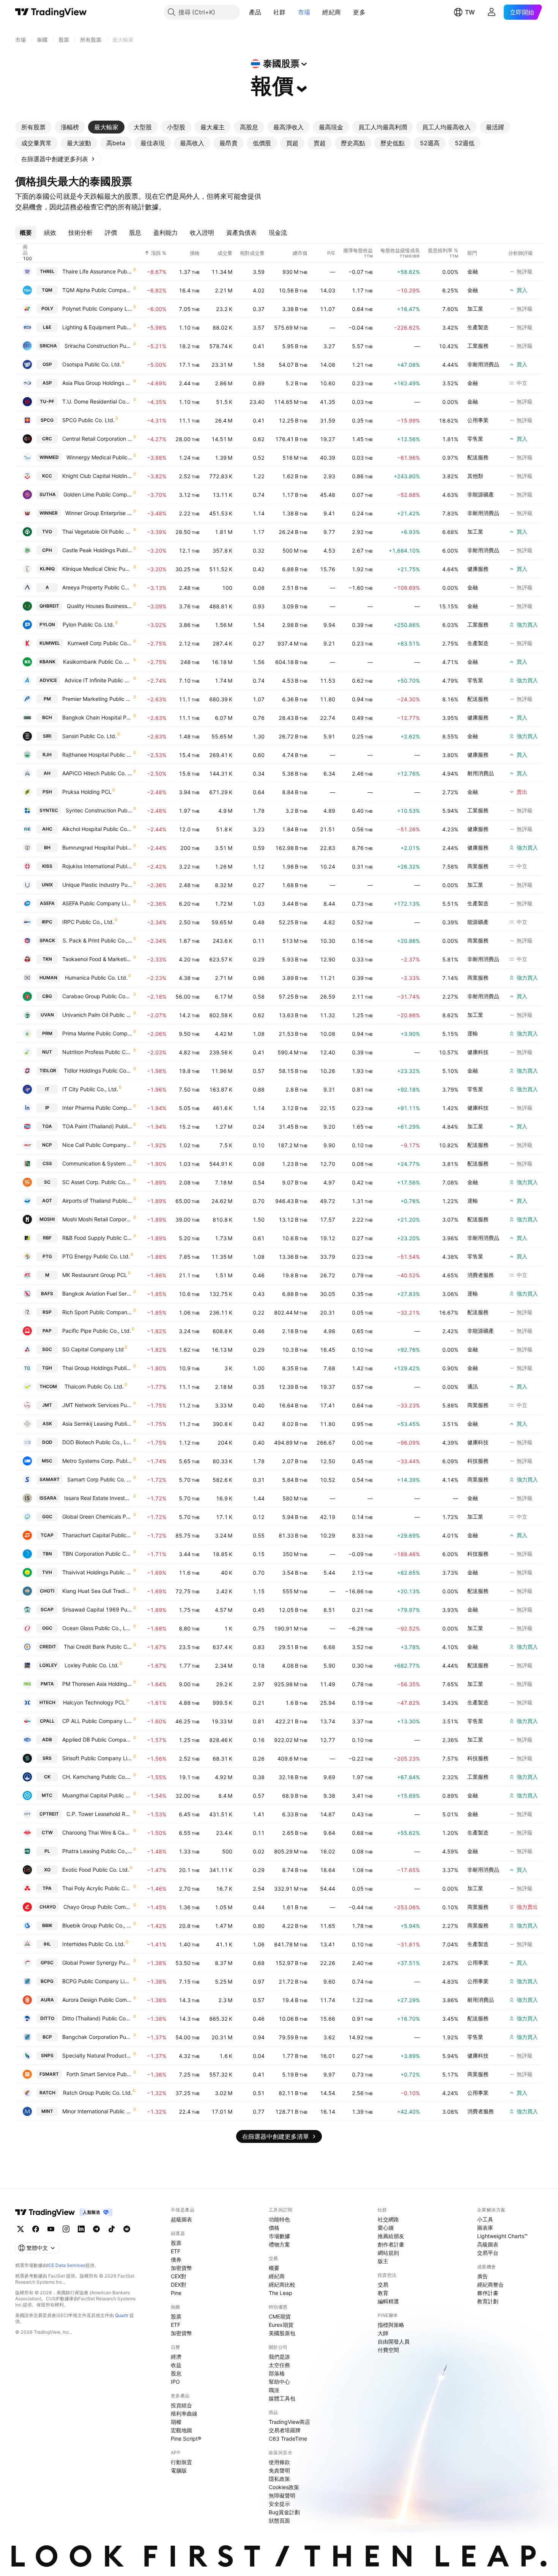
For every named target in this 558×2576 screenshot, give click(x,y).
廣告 (482, 2276)
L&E (47, 327)
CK (47, 1777)
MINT (47, 2111)
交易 (383, 2285)
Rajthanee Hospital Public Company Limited (97, 755)
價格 (274, 2228)
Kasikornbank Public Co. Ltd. (98, 662)
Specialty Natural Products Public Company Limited (97, 2055)
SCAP (47, 1609)
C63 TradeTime (288, 2439)
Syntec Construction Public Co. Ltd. (99, 810)
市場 (304, 12)
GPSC (47, 1963)
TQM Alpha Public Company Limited (97, 290)
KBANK (47, 662)
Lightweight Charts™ (502, 2236)
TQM (47, 290)
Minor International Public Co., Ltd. (97, 2111)
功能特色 (279, 2219)
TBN (47, 1554)
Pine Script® (186, 2439)
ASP (47, 383)
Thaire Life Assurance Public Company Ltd (97, 271)
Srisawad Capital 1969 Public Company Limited (97, 1609)
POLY (47, 309)
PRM (47, 1033)
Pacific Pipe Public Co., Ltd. (97, 1331)
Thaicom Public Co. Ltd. (94, 1386)
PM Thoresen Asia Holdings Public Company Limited (97, 1684)
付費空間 (388, 2350)
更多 (359, 12)
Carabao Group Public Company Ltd (97, 996)
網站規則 (388, 2253)
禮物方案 (279, 2244)
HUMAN (48, 978)
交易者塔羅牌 (285, 2430)
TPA (47, 1888)
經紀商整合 (490, 2285)
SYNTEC (49, 810)
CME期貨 (280, 2316)
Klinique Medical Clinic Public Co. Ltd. (97, 569)
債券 (176, 2259)
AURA (47, 2000)
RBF (47, 1238)
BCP (47, 2037)
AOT (47, 1201)
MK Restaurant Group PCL (95, 1275)
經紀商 (332, 12)
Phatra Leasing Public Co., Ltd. (97, 1851)
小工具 (485, 2219)
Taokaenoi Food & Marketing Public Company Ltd (97, 959)
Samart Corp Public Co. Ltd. (100, 1479)
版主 (383, 2261)
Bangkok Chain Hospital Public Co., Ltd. (97, 717)
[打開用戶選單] (492, 12)
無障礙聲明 (282, 2495)
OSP (47, 364)
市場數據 (279, 2236)
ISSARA (48, 1498)
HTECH (47, 1702)
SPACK (47, 940)
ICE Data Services (66, 2265)
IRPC (47, 922)
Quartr (122, 2315)
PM (47, 699)
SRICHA (48, 346)
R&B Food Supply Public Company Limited (97, 1238)
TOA (47, 1126)
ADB (47, 1740)
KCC (47, 476)
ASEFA (47, 903)
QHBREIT (49, 606)
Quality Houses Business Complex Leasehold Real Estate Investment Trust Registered (100, 606)
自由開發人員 (394, 2341)
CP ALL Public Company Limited (97, 1721)
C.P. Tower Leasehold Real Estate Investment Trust (99, 1814)
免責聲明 (279, 2470)
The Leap (281, 2293)
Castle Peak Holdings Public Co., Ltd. (97, 550)
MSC (47, 1461)
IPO (175, 2382)
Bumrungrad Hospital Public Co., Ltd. (97, 847)
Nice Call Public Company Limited (97, 1145)
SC (47, 1182)
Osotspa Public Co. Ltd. (92, 364)
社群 (280, 12)
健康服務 (478, 569)
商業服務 (478, 866)
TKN (47, 959)
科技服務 (478, 1461)
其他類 (475, 476)
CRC (47, 439)
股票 (176, 2243)
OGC (47, 1628)
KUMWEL (50, 643)
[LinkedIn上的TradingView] (81, 2229)
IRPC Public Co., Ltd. (88, 922)
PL (47, 1851)
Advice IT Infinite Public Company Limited (99, 680)
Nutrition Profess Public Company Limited (97, 1052)
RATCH (47, 2093)
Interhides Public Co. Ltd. (94, 1944)
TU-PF (47, 401)
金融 (473, 271)
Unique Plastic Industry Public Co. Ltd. (97, 885)
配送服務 (478, 457)
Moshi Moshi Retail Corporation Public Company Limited (97, 1219)
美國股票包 (282, 2333)
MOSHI (47, 1219)
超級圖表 (181, 2219)
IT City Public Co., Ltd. (90, 1089)
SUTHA (48, 494)
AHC (47, 829)
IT (47, 1089)
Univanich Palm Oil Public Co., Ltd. (97, 1015)
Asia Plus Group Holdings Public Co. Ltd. (97, 383)
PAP (47, 1331)
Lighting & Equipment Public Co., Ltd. (97, 327)
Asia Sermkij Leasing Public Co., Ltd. (97, 1424)
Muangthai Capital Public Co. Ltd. (97, 1795)
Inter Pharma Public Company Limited (97, 1108)
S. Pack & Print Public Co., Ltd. (98, 940)
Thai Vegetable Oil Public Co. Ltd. (97, 532)
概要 (274, 2268)
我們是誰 (279, 2357)
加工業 (475, 309)
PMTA (47, 1684)
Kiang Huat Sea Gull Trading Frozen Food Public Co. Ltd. (97, 1591)
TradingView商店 (289, 2422)
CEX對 (179, 2276)
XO (47, 1870)
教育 (383, 2293)
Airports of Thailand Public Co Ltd (97, 1201)
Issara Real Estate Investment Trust (98, 1498)
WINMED (49, 457)
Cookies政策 (284, 2487)
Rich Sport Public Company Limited (97, 1312)
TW (470, 12)
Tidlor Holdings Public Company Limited (98, 1070)
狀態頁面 (279, 2520)
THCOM (48, 1386)
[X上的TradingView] (20, 2229)
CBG (47, 996)
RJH (47, 755)
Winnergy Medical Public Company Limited (99, 457)
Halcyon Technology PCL (94, 1702)
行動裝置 (181, 2462)
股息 (176, 2373)
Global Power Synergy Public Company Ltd (97, 1963)
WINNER (49, 513)
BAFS (47, 1293)
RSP (47, 1312)
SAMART (50, 1479)
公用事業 (478, 420)
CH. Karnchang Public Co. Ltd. (97, 1777)
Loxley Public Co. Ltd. (92, 1665)
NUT (47, 1052)
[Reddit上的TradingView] (127, 2229)
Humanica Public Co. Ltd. (96, 978)
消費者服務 (481, 1275)
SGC (47, 1349)
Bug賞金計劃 (284, 2512)
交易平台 (488, 2253)
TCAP (47, 1535)
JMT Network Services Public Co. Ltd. (97, 1405)
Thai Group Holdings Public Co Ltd (97, 1368)
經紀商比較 (282, 2285)
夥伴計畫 (488, 2293)
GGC (47, 1517)
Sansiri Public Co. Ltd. (89, 736)
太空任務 (279, 2365)
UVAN (47, 1015)
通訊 (473, 1386)
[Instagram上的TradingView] (66, 2229)
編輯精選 (388, 2301)
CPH (47, 550)
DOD (47, 1442)
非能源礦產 (481, 494)
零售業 (475, 439)
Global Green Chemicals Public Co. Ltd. (97, 1517)
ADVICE (48, 680)
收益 (176, 2365)
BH (47, 847)
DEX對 (179, 2285)
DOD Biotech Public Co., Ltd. (97, 1442)
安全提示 (279, 2504)
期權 (176, 2422)
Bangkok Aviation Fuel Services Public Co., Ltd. (97, 1293)
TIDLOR (48, 1070)
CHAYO (48, 1907)
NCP (47, 1145)
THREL (47, 271)
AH (47, 773)
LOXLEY (48, 1665)
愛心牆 (386, 2228)
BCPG (47, 1981)
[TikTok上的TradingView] (112, 2229)
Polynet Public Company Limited (97, 309)
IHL (47, 1944)
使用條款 (279, 2462)
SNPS (47, 2055)
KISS (47, 866)
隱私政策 (279, 2479)
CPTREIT (49, 1814)
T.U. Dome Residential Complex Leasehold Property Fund (97, 401)
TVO (47, 532)
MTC (47, 1795)
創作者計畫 (391, 2244)
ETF (176, 2251)
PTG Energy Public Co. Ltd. (96, 1256)
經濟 (176, 2357)
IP (47, 1108)
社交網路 (388, 2219)
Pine (176, 2293)
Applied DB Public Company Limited (97, 1740)
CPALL (47, 1721)
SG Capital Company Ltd (93, 1349)
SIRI (47, 736)
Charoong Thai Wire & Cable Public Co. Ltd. (97, 1832)
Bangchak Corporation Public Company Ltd (97, 2037)
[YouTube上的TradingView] (51, 2229)
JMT (47, 1405)
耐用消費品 (481, 773)
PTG (47, 1256)
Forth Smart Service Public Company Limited (99, 2074)
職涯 (274, 2390)
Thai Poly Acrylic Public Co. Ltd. (97, 1888)
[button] (267, 12)
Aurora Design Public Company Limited (97, 2000)
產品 (255, 12)
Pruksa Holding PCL (87, 792)
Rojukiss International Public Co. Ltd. (97, 866)
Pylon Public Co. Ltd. (88, 624)
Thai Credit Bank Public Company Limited (98, 1647)
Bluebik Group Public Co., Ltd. (97, 1925)
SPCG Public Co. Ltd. (88, 420)
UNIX (47, 885)
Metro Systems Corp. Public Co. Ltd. (97, 1461)
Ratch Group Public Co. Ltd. (98, 2093)
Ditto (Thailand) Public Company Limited (97, 2018)
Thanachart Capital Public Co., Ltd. (97, 1535)
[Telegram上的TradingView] (96, 2229)
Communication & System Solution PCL (97, 1163)
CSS (47, 1163)
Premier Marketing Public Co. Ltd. (97, 699)
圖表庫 (485, 2228)
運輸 (473, 1033)
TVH (47, 1572)
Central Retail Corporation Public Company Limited (97, 439)
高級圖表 (488, 2244)
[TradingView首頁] (51, 12)
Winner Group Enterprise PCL (99, 513)
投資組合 (181, 2405)
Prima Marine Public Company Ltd (97, 1033)
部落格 (277, 2373)
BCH (47, 717)
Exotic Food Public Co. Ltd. (96, 1870)
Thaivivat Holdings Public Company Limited (97, 1572)
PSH (47, 792)
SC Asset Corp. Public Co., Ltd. (97, 1182)
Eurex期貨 (281, 2325)
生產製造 (478, 327)
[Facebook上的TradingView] (36, 2229)
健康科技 (478, 1052)
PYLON (47, 624)
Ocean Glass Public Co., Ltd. (97, 1628)
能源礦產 (478, 922)
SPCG (47, 420)
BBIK (47, 1925)
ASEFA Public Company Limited (97, 903)
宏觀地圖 (181, 2430)
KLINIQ (47, 569)
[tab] (33, 127)
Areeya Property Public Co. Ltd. (97, 587)
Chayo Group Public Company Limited (98, 1907)
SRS (47, 1758)
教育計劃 (488, 2301)
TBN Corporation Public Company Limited (97, 1554)
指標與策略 (391, 2325)
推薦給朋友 (391, 2236)
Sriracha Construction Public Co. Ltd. (99, 346)
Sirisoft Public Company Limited (97, 1758)
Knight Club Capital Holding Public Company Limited (97, 476)
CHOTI (47, 1591)
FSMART (49, 2074)
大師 (383, 2333)
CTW (47, 1832)
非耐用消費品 (483, 364)
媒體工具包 (282, 2398)
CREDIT (48, 1647)
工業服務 (478, 346)
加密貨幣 (181, 2268)
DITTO (47, 2018)
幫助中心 (279, 2382)
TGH (47, 1368)
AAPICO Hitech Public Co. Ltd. (97, 773)
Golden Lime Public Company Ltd (98, 494)
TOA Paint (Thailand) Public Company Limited (97, 1126)
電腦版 (179, 2470)
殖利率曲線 (184, 2413)
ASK (47, 1424)
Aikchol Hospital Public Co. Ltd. (97, 829)
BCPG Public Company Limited (97, 1981)
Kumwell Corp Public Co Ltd (100, 643)
